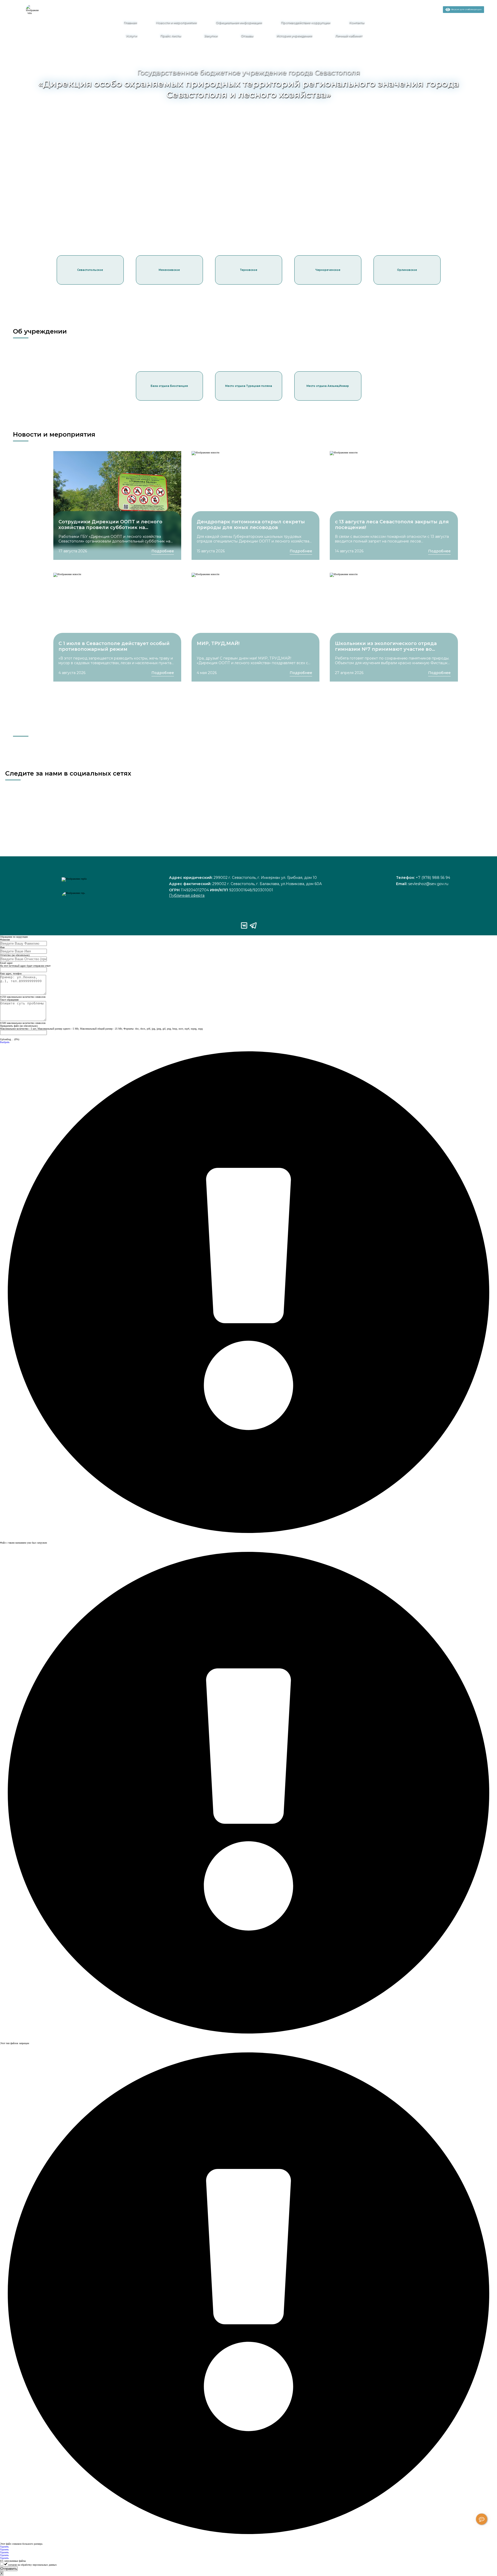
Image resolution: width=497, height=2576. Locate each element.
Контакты (357, 22)
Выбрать (5, 1042)
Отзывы (247, 36)
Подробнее (163, 551)
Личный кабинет (349, 36)
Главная (130, 22)
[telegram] (435, 12)
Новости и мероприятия (176, 22)
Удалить (4, 2547)
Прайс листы (171, 36)
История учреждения (294, 36)
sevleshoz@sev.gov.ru (428, 884)
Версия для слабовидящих (466, 9)
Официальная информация (239, 22)
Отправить (9, 2569)
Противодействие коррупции (305, 22)
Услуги (131, 36)
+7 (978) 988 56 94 (433, 878)
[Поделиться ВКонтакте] (428, 12)
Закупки (211, 36)
